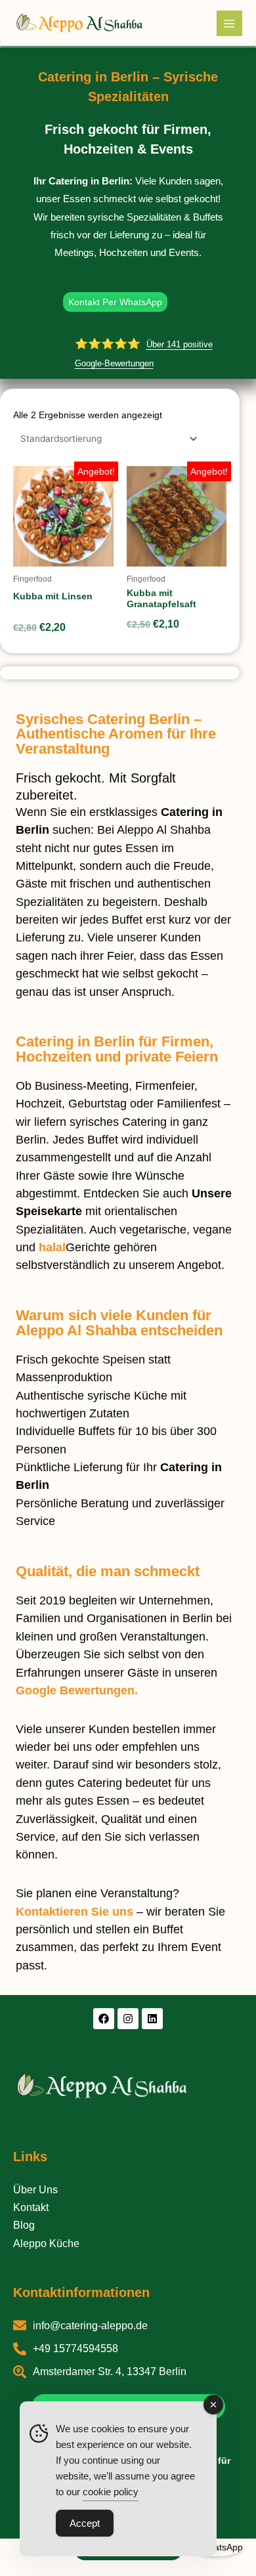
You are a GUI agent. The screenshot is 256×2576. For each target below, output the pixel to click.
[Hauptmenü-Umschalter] (229, 23)
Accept (85, 2523)
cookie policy (111, 2492)
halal (52, 1247)
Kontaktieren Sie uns (75, 1912)
